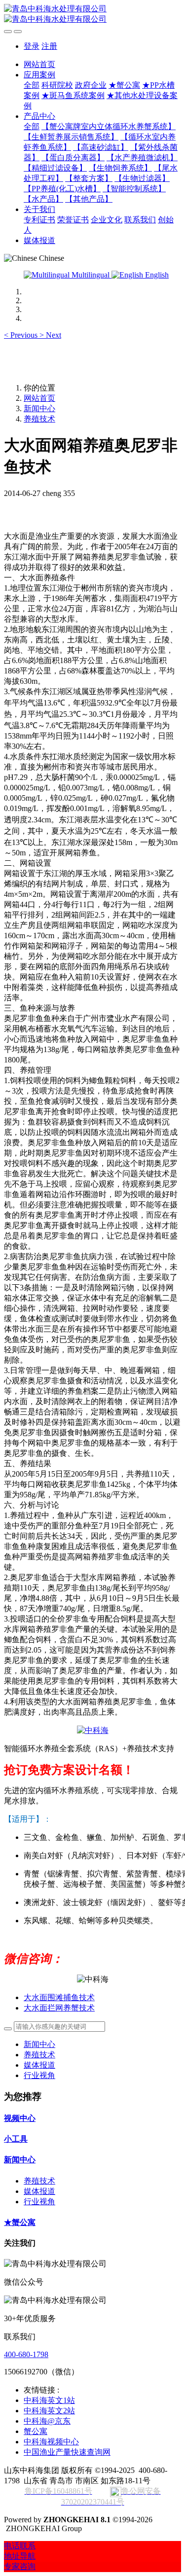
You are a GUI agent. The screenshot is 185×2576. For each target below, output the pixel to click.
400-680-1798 (26, 2354)
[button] (22, 335)
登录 (32, 46)
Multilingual (91, 275)
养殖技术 (39, 419)
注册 (49, 46)
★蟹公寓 (20, 2222)
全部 (32, 85)
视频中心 (20, 2118)
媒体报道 (39, 2065)
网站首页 (39, 64)
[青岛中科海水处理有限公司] (92, 14)
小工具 (16, 2139)
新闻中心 (39, 408)
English (156, 275)
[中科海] (93, 1730)
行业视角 (39, 2075)
